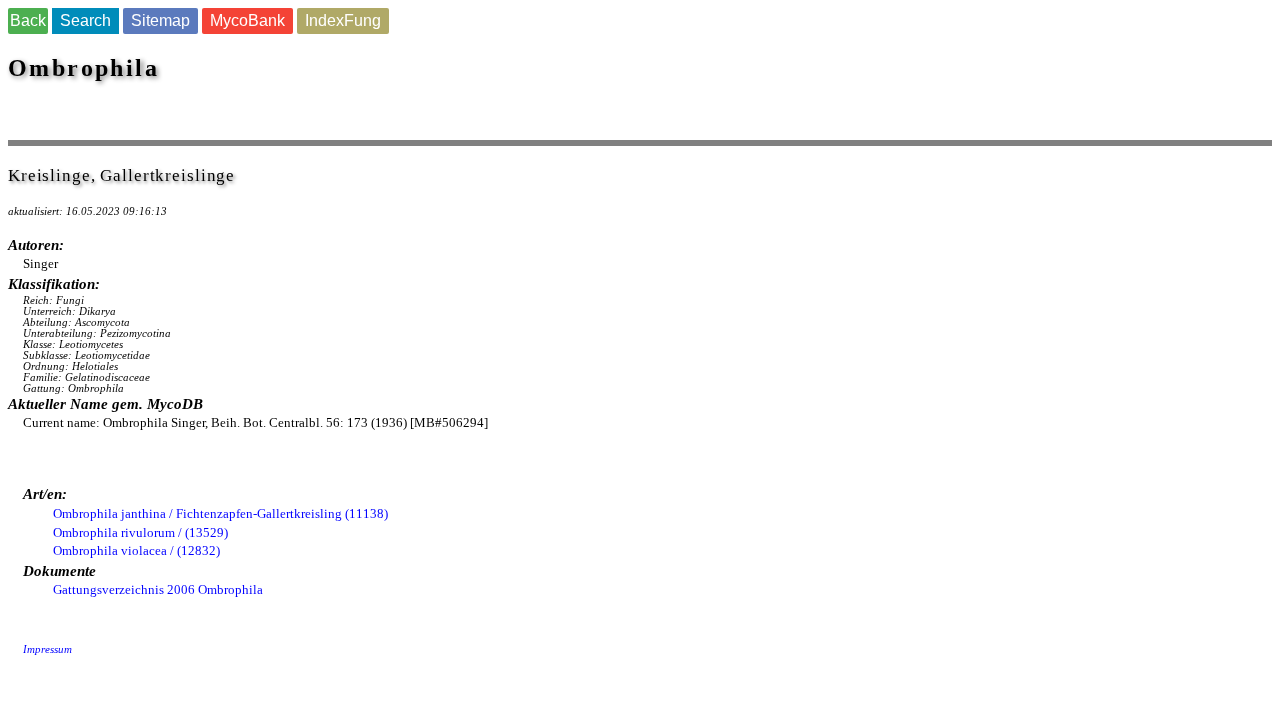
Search (85, 20)
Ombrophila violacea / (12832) (136, 550)
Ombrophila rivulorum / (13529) (140, 532)
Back (28, 20)
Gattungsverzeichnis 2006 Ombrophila (158, 589)
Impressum (47, 649)
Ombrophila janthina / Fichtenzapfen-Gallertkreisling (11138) (220, 513)
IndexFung (343, 20)
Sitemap (160, 20)
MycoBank (247, 20)
